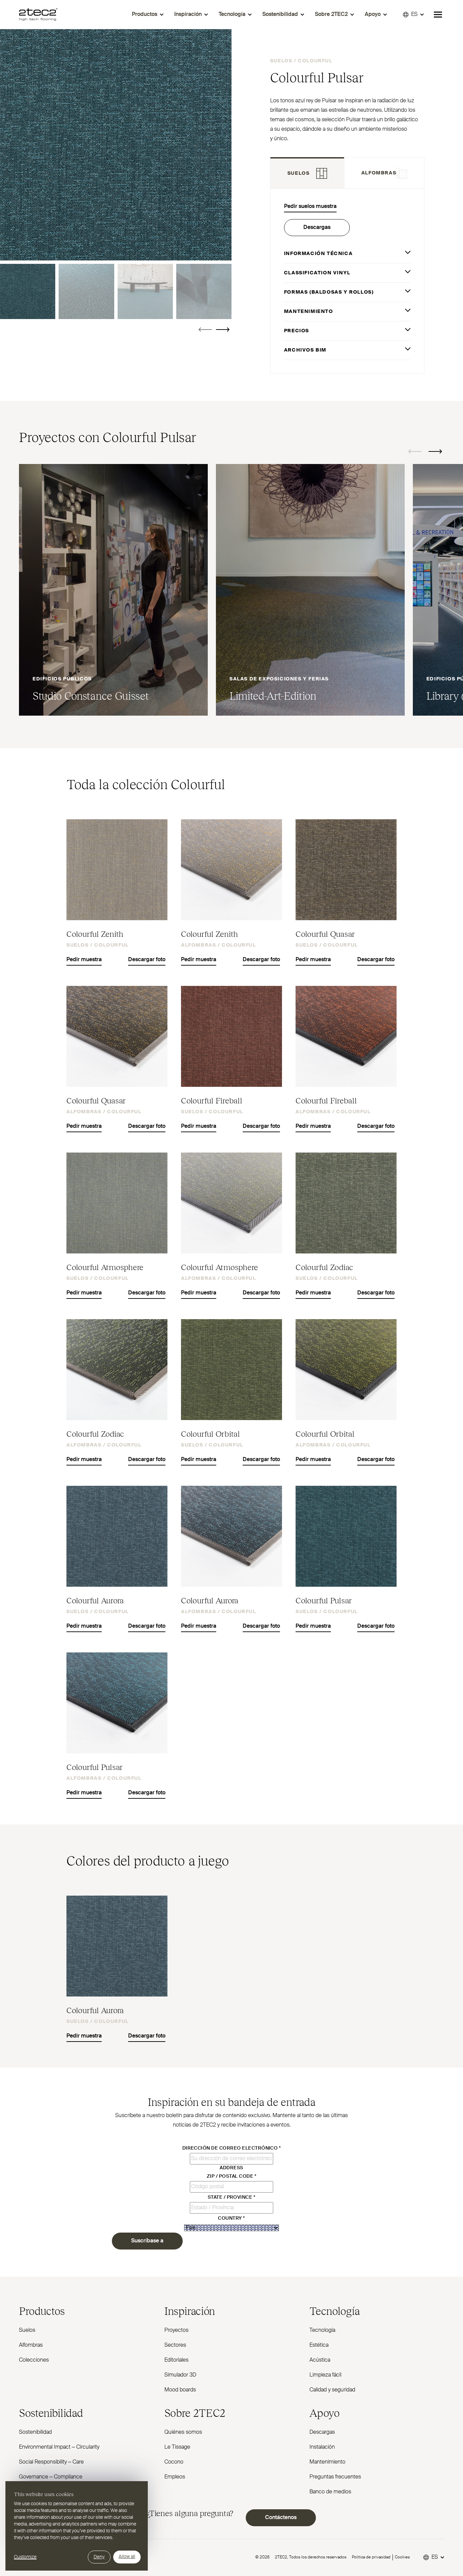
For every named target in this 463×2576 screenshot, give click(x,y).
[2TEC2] (38, 15)
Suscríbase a (147, 2241)
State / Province (232, 2197)
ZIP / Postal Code (231, 2176)
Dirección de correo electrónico (232, 2148)
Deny (99, 2557)
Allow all (127, 2557)
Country (231, 2218)
